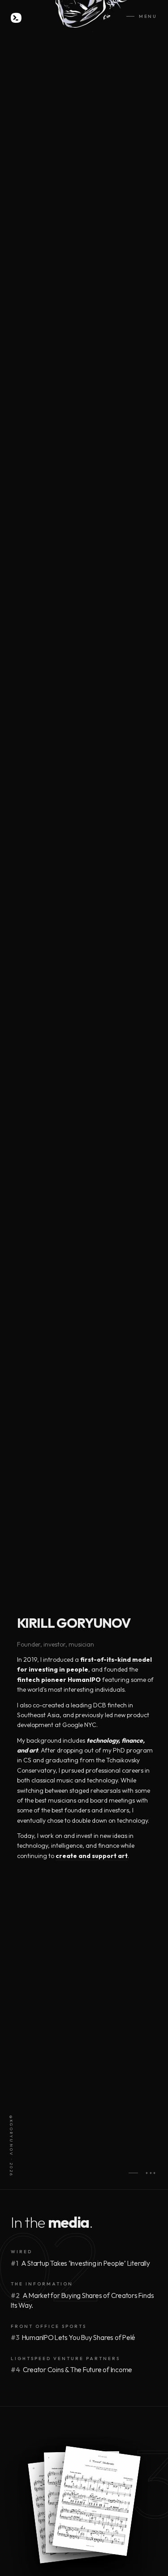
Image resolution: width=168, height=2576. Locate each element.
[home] (16, 18)
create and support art (92, 1856)
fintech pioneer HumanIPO (59, 1680)
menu (148, 16)
